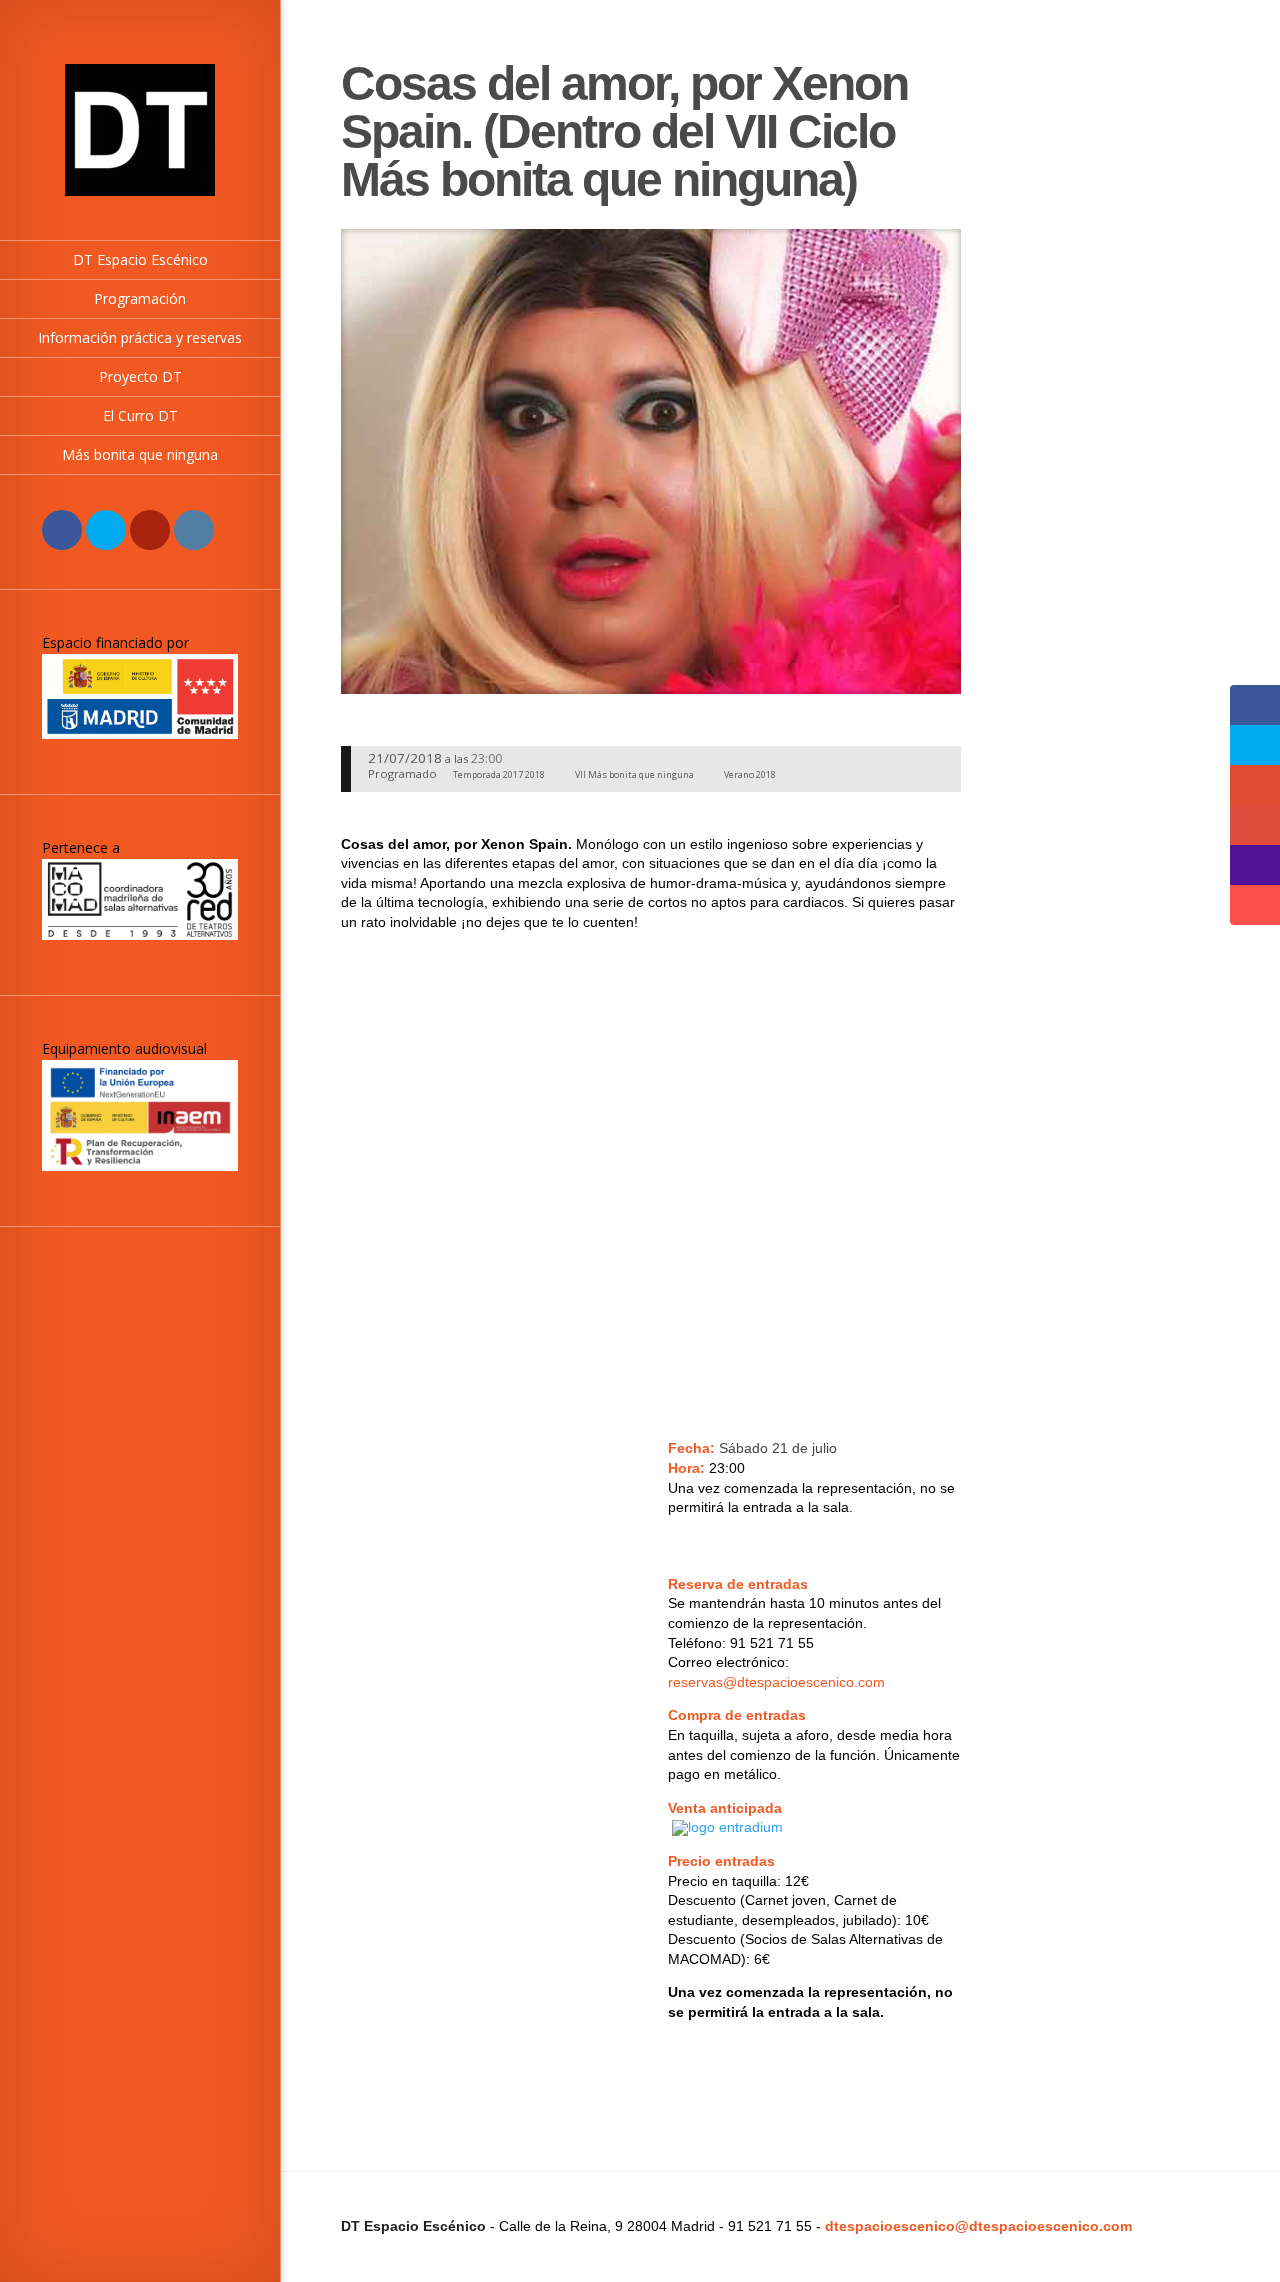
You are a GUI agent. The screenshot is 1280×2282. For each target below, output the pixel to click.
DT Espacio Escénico (140, 259)
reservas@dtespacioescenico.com (776, 1682)
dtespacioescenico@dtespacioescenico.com (978, 2226)
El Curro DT (140, 415)
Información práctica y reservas (140, 337)
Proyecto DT (140, 376)
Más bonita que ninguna (140, 454)
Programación (140, 298)
